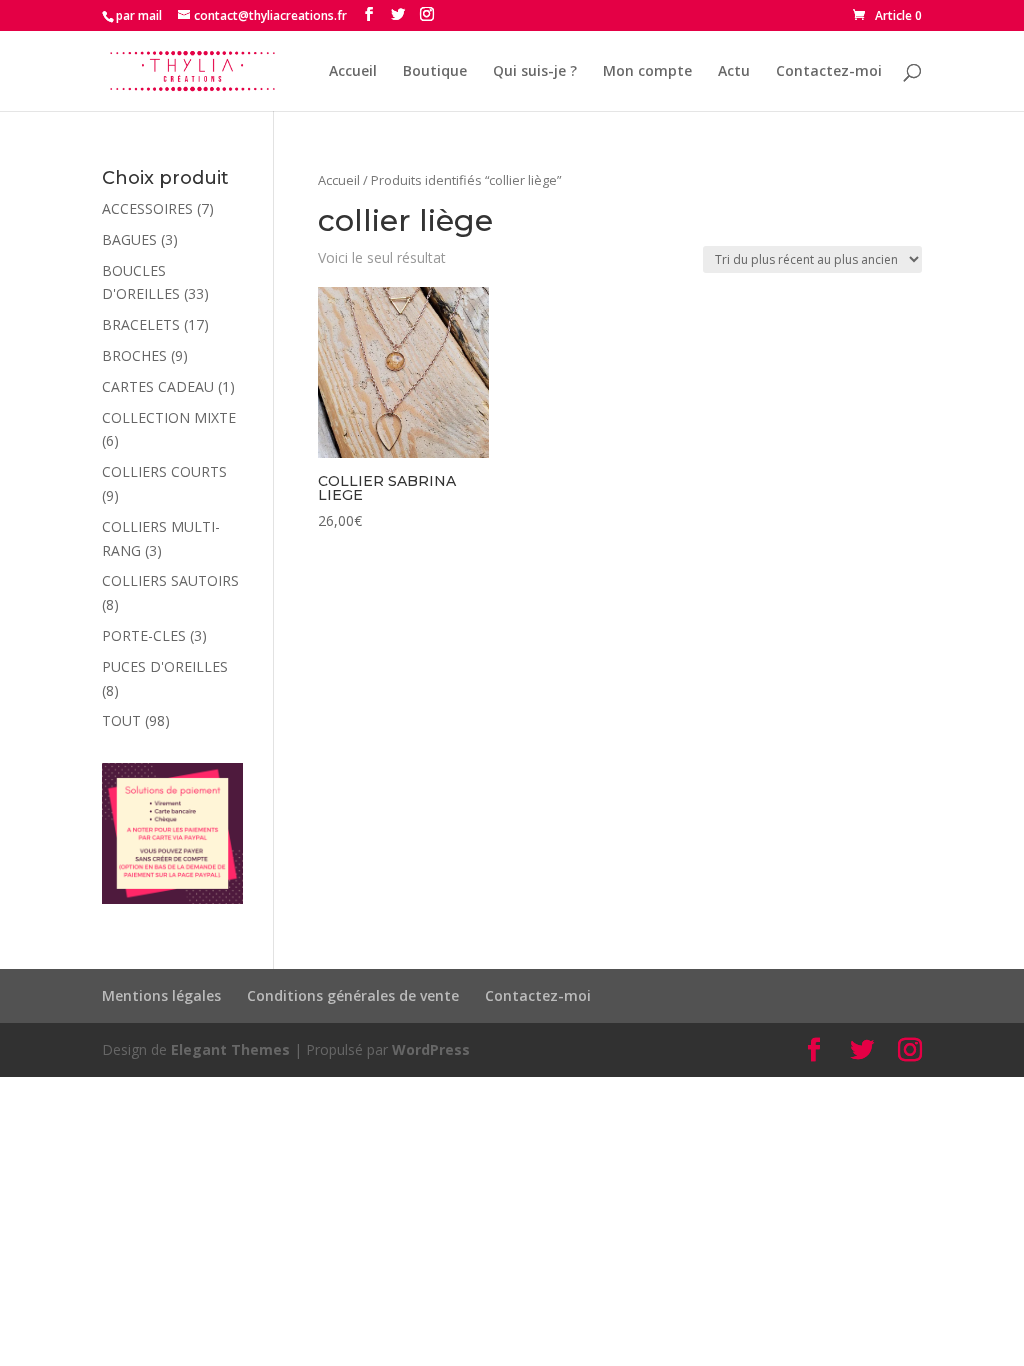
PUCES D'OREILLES (165, 666)
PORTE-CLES (144, 635)
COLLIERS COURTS (164, 471)
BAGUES (129, 239)
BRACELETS (141, 324)
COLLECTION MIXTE (169, 417)
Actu (734, 72)
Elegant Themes (230, 1049)
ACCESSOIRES (147, 208)
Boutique (435, 72)
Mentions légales (161, 995)
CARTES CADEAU (158, 386)
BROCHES (134, 355)
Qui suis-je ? (535, 72)
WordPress (431, 1049)
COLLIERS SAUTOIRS (170, 580)
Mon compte (647, 72)
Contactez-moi (829, 72)
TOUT (121, 720)
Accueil (353, 72)
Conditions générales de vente (353, 995)
